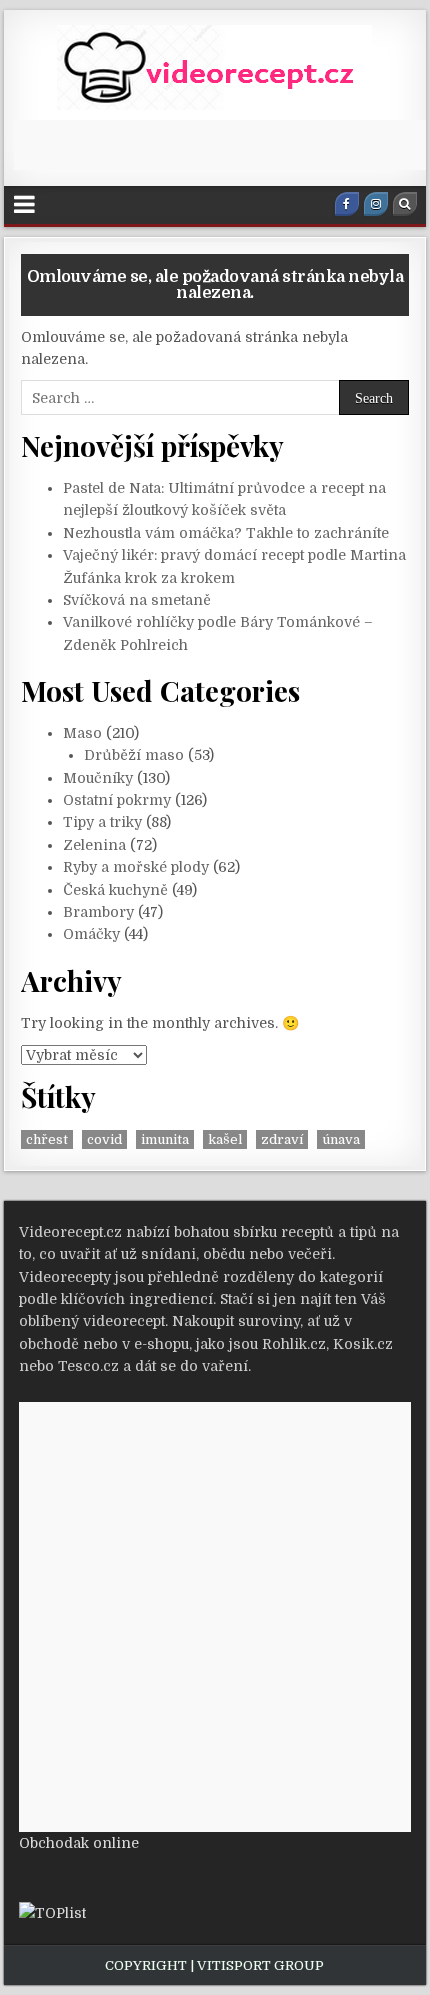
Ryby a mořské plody (136, 867)
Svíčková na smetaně (137, 600)
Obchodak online (79, 1843)
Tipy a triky (102, 822)
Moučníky (98, 778)
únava (341, 1139)
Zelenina (94, 845)
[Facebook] (347, 204)
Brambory (98, 912)
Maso (82, 733)
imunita (165, 1139)
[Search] (405, 204)
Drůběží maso (134, 755)
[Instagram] (376, 204)
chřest (47, 1139)
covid (104, 1139)
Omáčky (91, 934)
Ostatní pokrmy (117, 800)
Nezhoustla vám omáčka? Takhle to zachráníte (226, 533)
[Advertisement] (221, 145)
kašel (225, 1139)
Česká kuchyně (115, 890)
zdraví (282, 1139)
